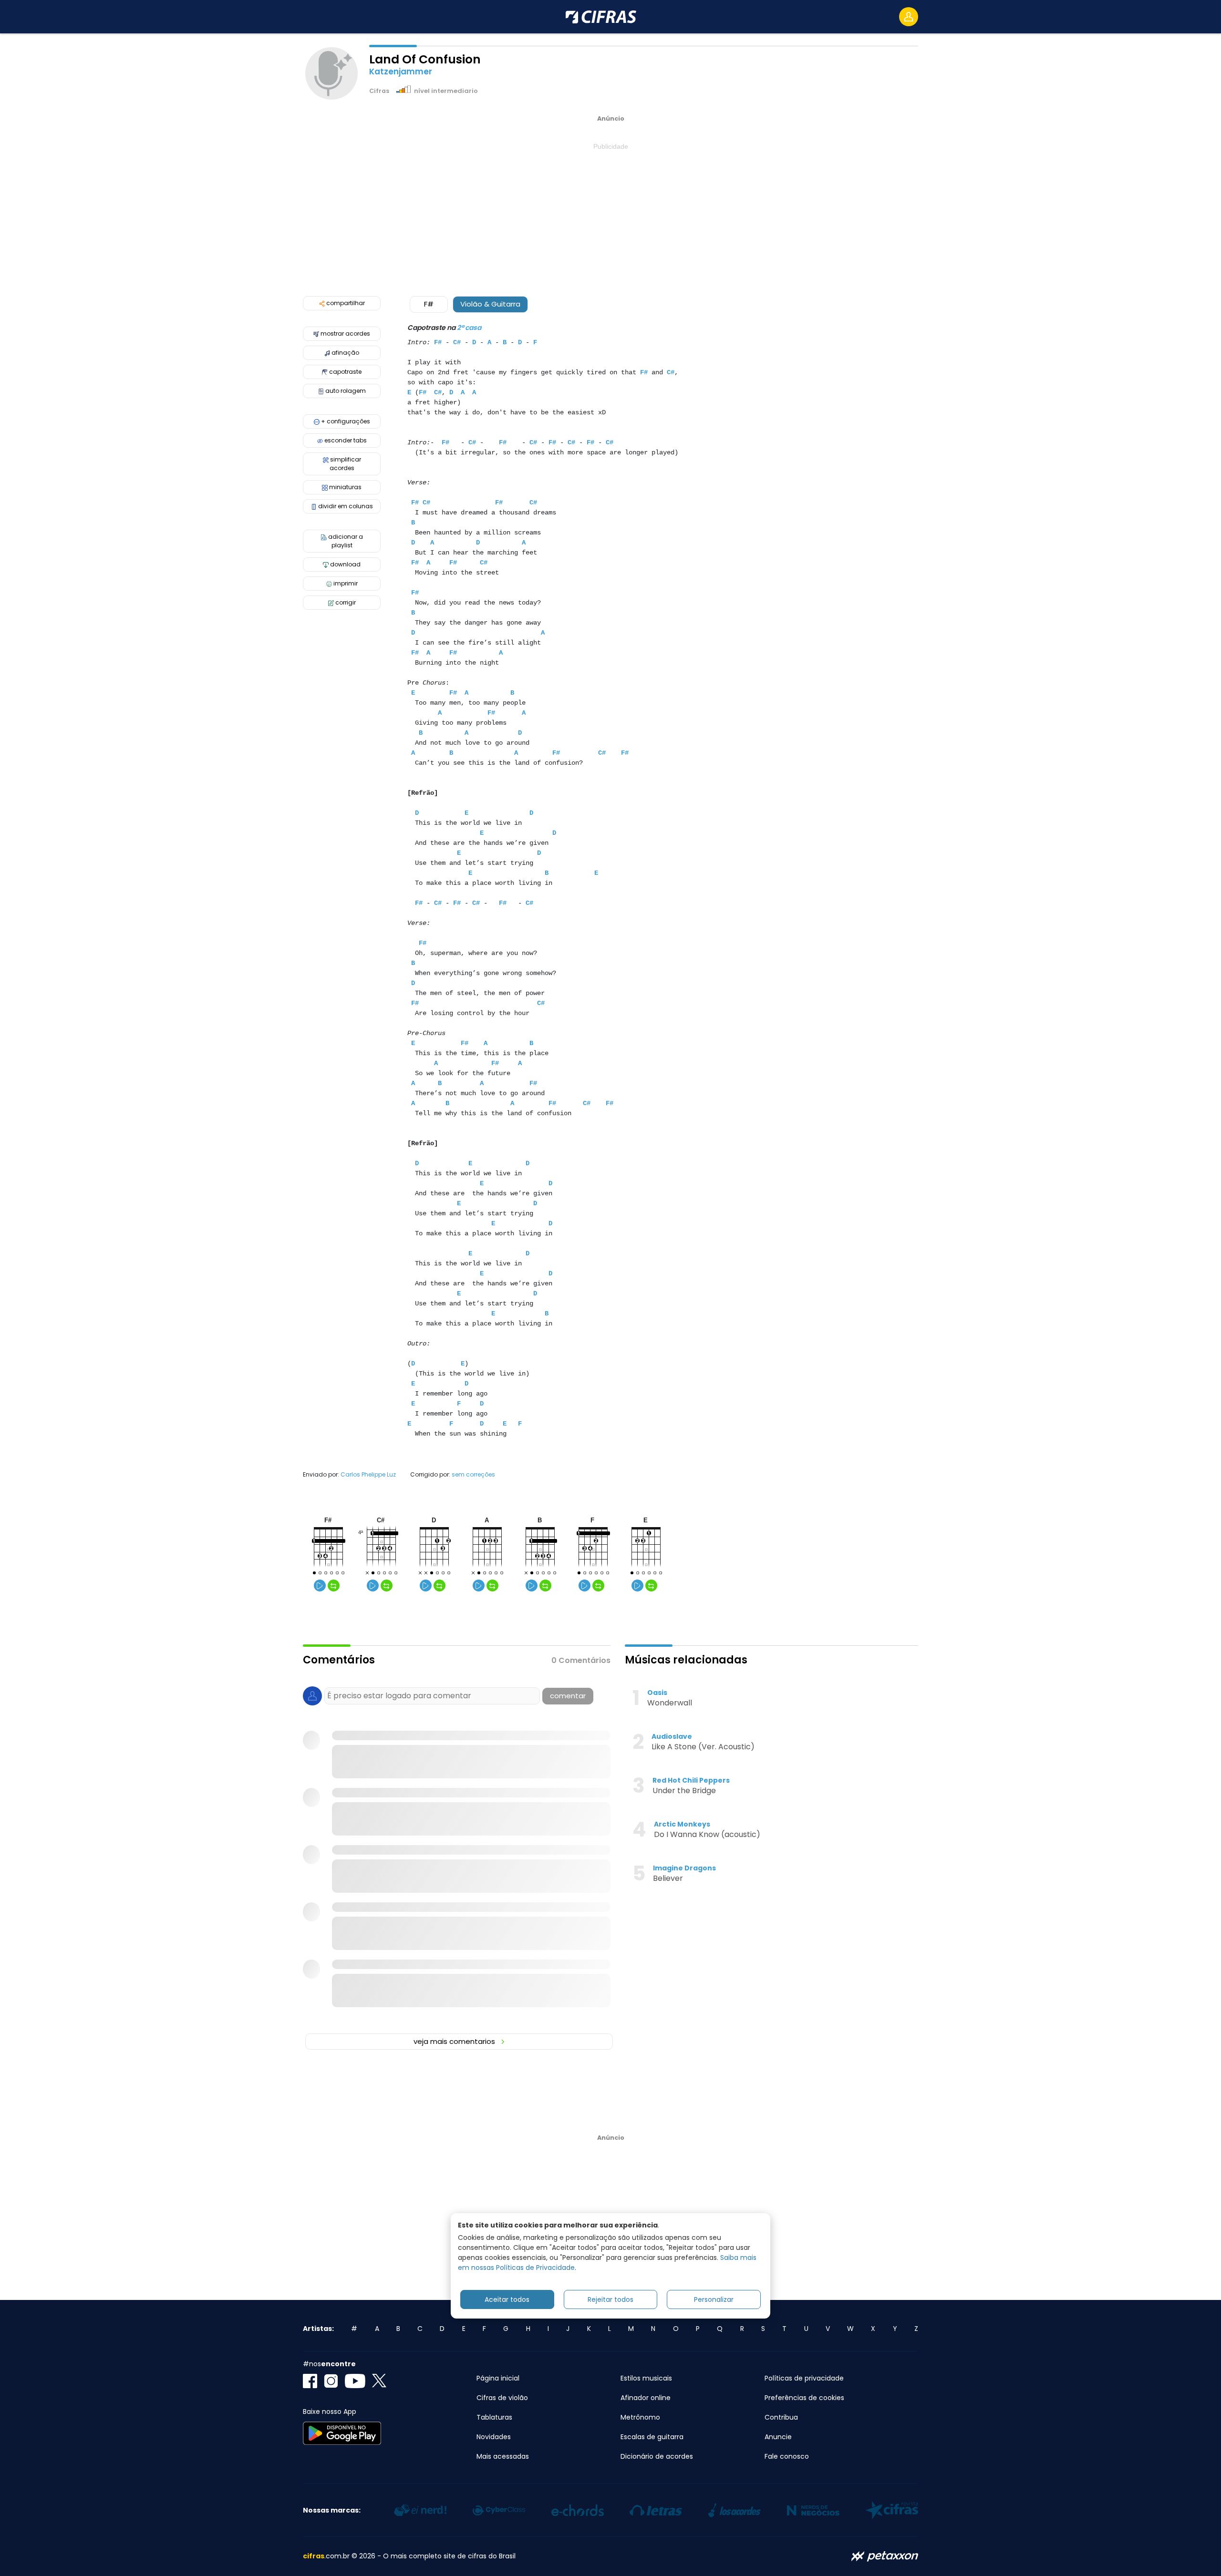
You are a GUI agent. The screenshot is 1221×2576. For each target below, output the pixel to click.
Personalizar (714, 2299)
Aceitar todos (507, 2299)
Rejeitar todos (610, 2299)
